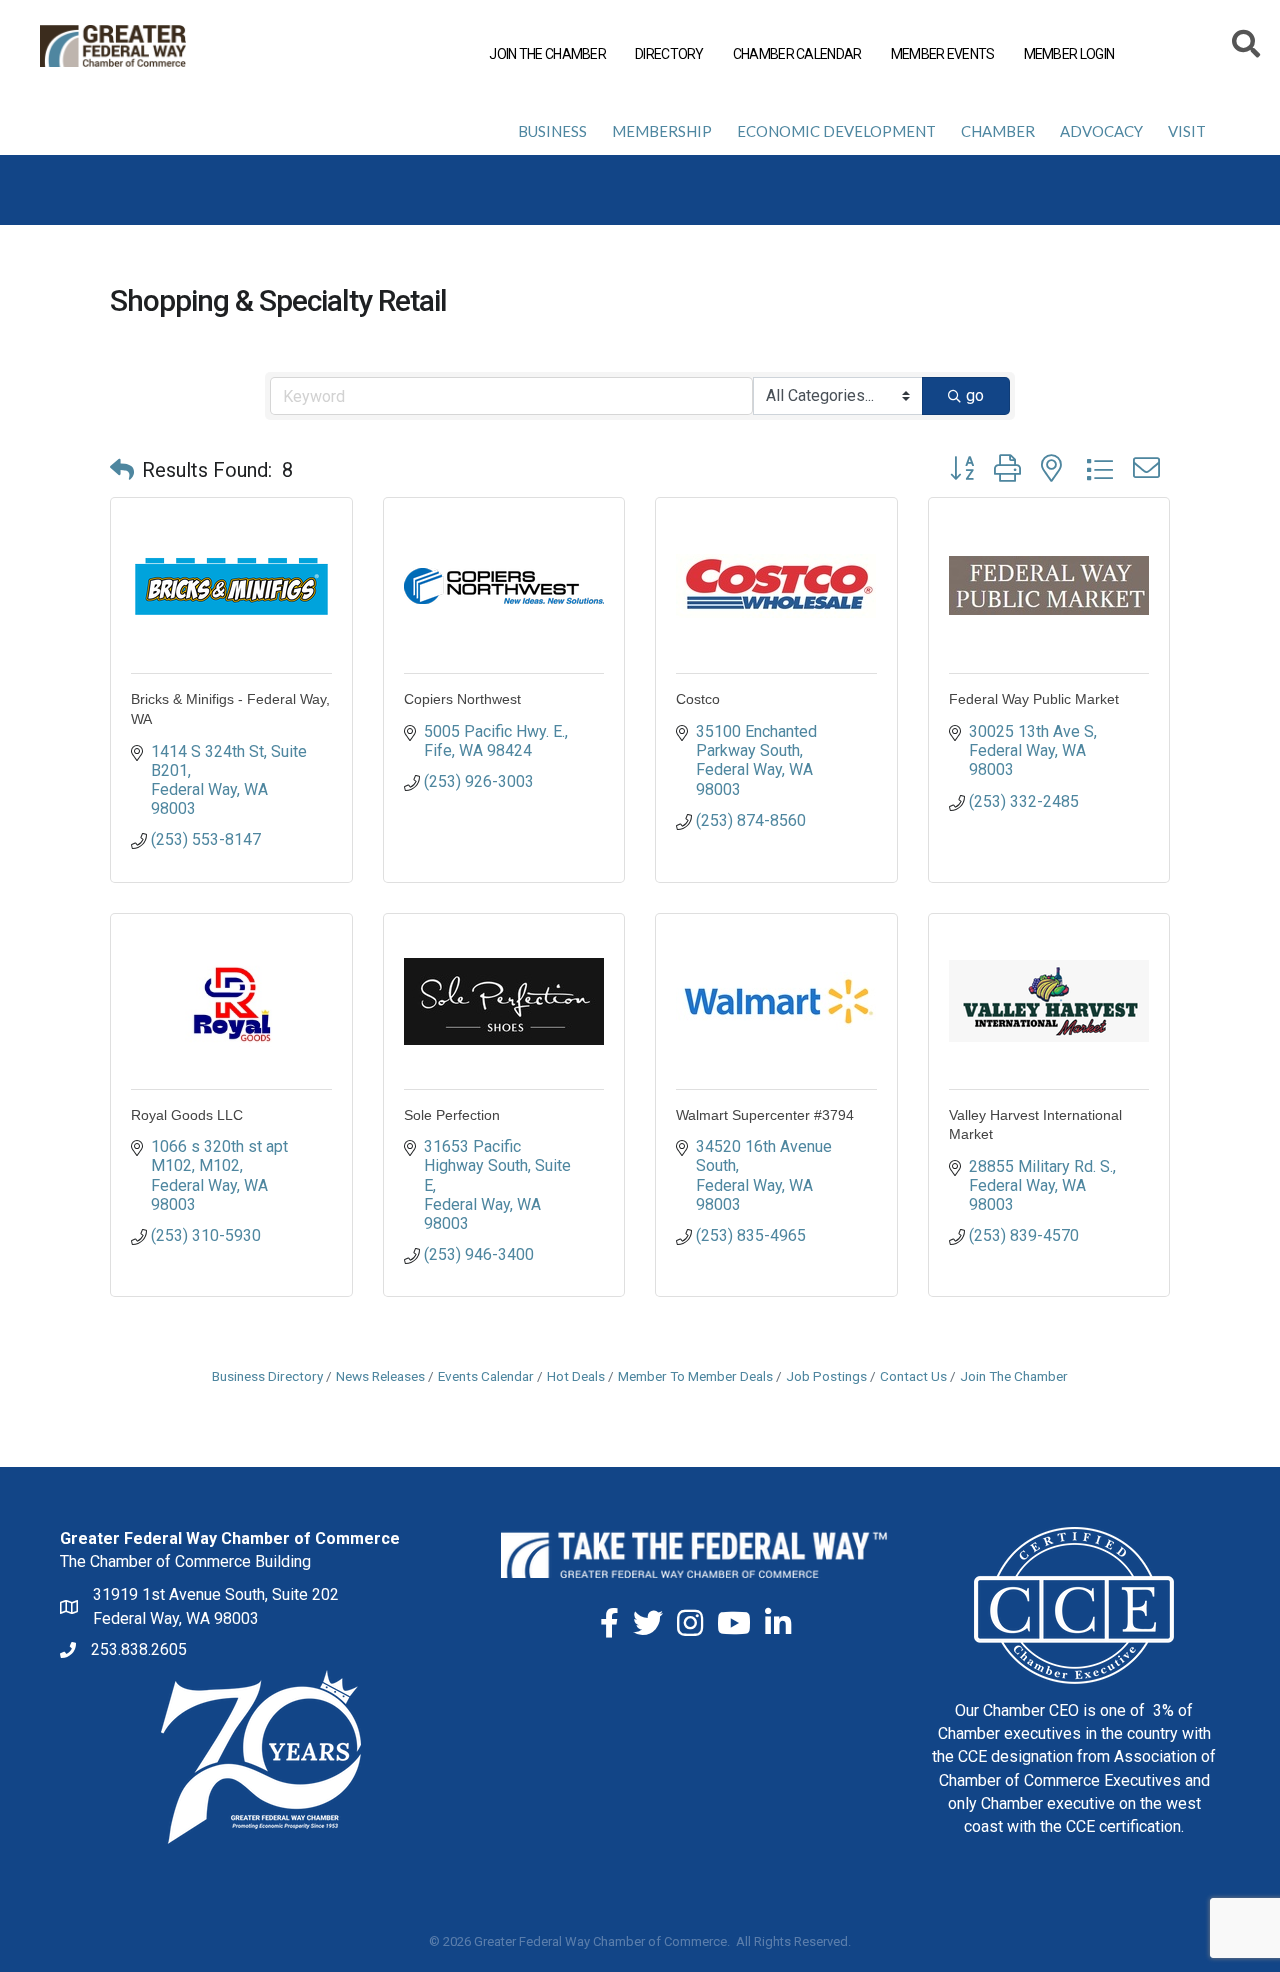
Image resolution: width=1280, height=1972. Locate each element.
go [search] (975, 395)
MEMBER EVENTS (943, 54)
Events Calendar (486, 1376)
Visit (1187, 131)
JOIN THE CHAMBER (547, 54)
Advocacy (1101, 131)
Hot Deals (576, 1376)
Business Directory (267, 1376)
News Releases (380, 1376)
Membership (662, 131)
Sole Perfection (452, 1115)
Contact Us (913, 1376)
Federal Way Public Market (1034, 699)
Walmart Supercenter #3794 (765, 1115)
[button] (122, 470)
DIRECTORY (669, 54)
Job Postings (826, 1376)
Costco (698, 699)
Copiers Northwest (462, 699)
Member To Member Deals (695, 1376)
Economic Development (836, 131)
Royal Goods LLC (187, 1115)
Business (552, 131)
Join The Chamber (1014, 1376)
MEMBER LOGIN (1069, 54)
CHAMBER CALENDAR (797, 54)
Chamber (998, 131)
